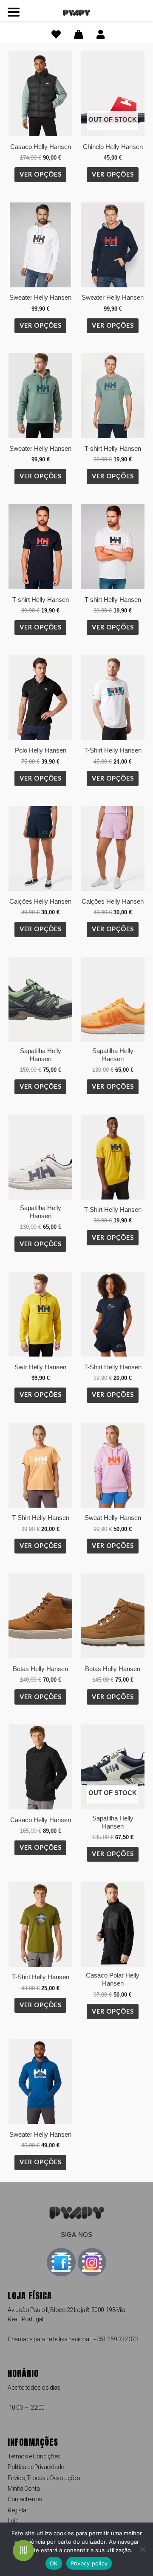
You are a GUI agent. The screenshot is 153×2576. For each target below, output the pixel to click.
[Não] (142, 2549)
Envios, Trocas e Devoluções (44, 2478)
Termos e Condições (34, 2456)
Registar (18, 2510)
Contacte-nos (25, 2499)
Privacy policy (89, 2563)
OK (54, 2563)
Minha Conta (24, 2489)
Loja (13, 2521)
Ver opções (41, 174)
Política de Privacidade (36, 2467)
